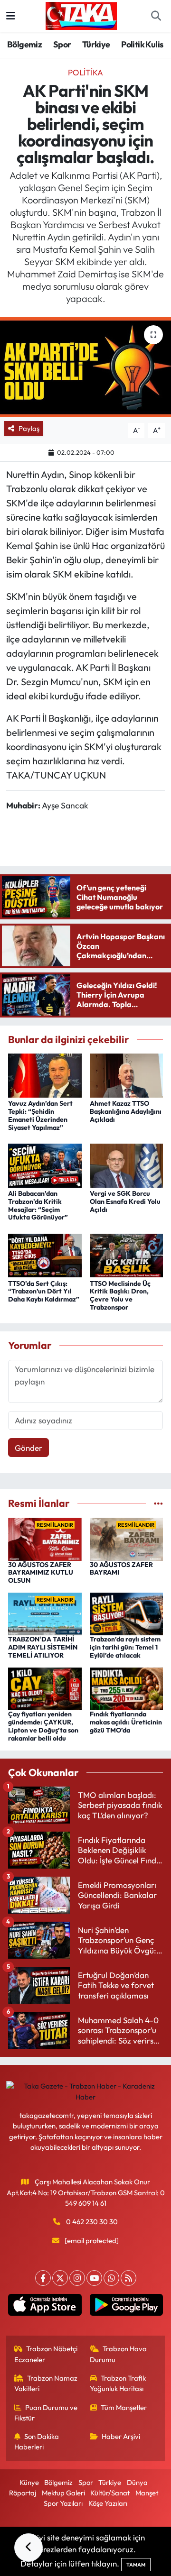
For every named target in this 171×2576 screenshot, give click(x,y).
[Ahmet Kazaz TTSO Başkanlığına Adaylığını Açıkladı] (127, 1075)
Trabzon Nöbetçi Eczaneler (46, 2354)
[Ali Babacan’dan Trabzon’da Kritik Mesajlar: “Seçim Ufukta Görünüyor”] (45, 1164)
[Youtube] (94, 2278)
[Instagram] (77, 2278)
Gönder (28, 1448)
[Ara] (156, 16)
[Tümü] (158, 1503)
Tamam (136, 2565)
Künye (29, 2482)
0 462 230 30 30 (92, 2222)
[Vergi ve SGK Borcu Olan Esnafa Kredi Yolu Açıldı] (127, 1164)
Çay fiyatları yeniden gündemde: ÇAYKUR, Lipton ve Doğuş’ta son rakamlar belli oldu (43, 1726)
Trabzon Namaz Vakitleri (46, 2383)
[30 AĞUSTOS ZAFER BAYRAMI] (127, 1538)
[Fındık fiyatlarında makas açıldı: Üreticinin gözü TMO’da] (127, 1688)
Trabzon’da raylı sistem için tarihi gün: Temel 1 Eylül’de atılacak (125, 1647)
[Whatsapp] (111, 2278)
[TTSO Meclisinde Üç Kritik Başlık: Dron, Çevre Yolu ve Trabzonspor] (127, 1254)
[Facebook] (43, 2278)
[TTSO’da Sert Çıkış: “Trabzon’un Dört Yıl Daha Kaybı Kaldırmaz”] (45, 1254)
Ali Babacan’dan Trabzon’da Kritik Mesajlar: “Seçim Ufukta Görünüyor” (38, 1205)
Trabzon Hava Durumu (119, 2354)
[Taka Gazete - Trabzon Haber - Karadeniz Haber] (81, 15)
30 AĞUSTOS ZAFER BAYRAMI (121, 1569)
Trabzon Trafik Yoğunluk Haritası (118, 2383)
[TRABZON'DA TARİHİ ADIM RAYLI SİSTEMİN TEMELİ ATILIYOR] (45, 1613)
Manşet (147, 2493)
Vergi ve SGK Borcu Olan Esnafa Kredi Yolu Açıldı (125, 1201)
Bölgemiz (24, 44)
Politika (85, 72)
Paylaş (29, 428)
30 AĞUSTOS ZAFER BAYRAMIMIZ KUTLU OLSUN (41, 1573)
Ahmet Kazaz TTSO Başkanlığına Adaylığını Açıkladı (126, 1111)
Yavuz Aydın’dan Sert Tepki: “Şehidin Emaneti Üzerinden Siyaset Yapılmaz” (40, 1115)
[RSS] (128, 2278)
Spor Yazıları (63, 2503)
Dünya (137, 2482)
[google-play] (126, 2307)
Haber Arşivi (121, 2436)
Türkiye (96, 44)
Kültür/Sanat (110, 2493)
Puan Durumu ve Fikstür (46, 2413)
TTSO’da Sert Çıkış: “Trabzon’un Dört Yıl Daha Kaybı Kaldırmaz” (44, 1292)
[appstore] (45, 2307)
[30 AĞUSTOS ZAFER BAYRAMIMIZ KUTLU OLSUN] (45, 1538)
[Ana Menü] (11, 16)
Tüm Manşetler (124, 2407)
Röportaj (23, 2493)
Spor (62, 44)
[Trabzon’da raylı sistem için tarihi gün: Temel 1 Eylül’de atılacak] (127, 1613)
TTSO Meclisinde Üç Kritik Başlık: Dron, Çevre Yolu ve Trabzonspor (120, 1295)
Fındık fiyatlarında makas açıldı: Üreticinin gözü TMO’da (126, 1722)
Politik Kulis (142, 44)
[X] (60, 2278)
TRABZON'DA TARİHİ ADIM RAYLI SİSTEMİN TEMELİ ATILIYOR (43, 1647)
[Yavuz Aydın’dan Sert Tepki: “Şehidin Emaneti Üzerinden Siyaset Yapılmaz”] (45, 1075)
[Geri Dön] (28, 2548)
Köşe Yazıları (108, 2503)
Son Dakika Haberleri (37, 2442)
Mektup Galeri (63, 2493)
